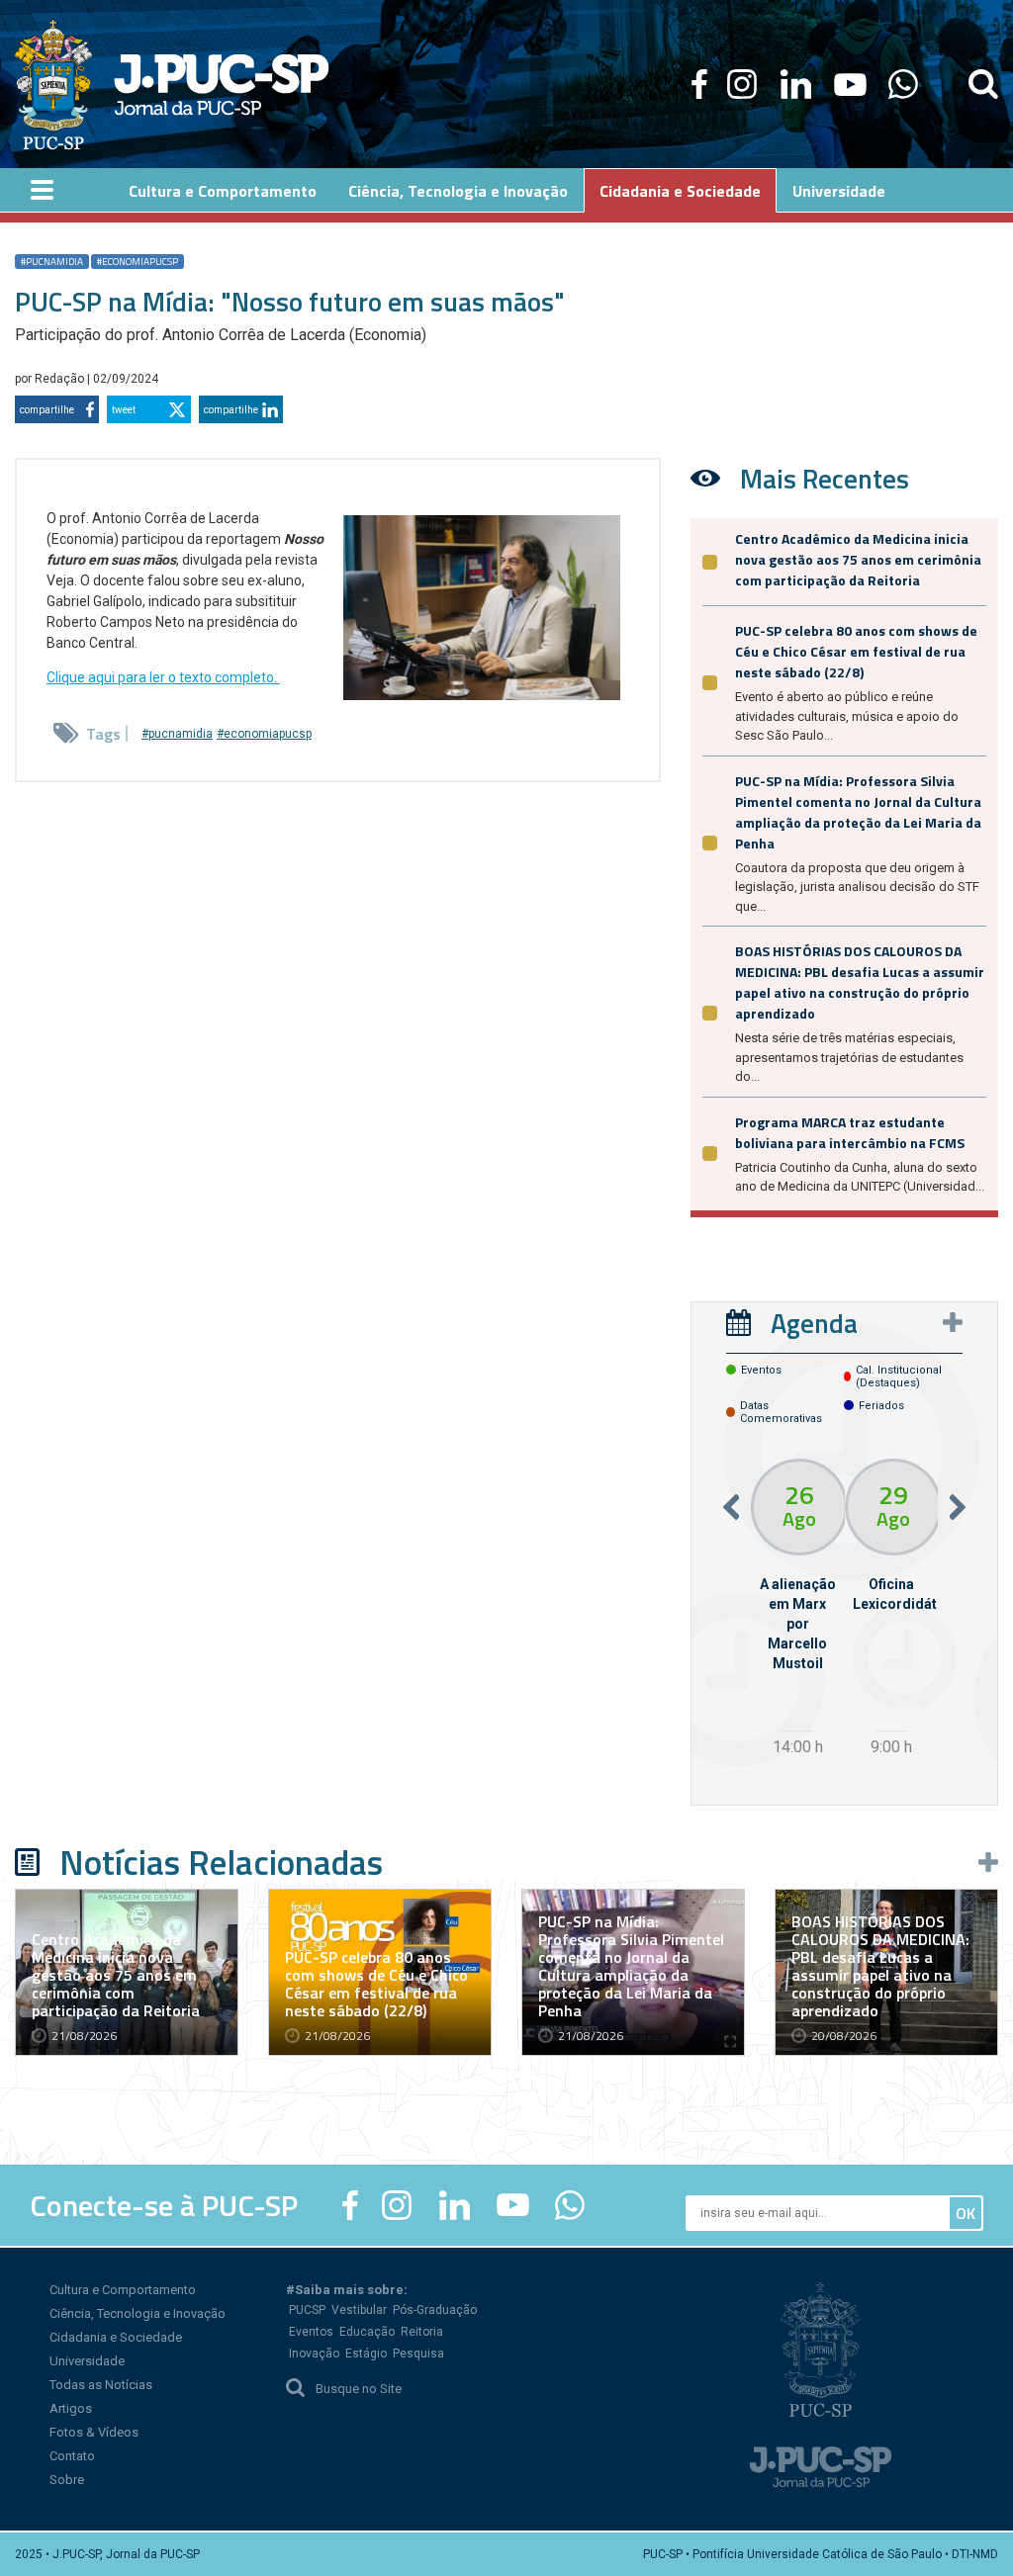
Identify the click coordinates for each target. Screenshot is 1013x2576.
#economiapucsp (138, 262)
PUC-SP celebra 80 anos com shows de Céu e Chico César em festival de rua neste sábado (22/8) (856, 651)
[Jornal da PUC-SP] (172, 84)
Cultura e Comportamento (123, 2290)
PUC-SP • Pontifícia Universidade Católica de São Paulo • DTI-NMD (821, 2554)
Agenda (814, 1323)
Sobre (67, 2480)
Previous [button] (731, 1508)
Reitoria (422, 2332)
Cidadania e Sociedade (116, 2337)
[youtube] (850, 84)
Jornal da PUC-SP (222, 85)
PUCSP (307, 2310)
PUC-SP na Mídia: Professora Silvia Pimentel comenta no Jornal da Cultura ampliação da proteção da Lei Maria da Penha (858, 812)
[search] (983, 84)
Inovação (314, 2354)
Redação (61, 379)
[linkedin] (795, 84)
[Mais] (953, 1322)
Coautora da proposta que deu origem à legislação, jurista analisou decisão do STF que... (857, 887)
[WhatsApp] (903, 84)
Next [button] (958, 1508)
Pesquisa (418, 2354)
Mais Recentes (825, 478)
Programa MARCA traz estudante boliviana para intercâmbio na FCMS (850, 1132)
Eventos (311, 2332)
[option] (798, 1610)
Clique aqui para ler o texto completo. (163, 677)
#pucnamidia (52, 262)
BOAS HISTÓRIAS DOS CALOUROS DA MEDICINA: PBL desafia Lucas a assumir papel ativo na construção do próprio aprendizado (860, 982)
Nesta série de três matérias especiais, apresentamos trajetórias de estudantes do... (849, 1057)
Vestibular (359, 2310)
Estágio (366, 2354)
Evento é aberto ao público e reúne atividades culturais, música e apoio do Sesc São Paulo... (847, 716)
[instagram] (742, 84)
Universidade (87, 2361)
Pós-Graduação (435, 2310)
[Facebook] (699, 84)
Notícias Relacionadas (221, 1862)
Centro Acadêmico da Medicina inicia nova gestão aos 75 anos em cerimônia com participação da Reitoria (858, 559)
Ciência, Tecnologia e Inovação (138, 2313)
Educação (367, 2332)
